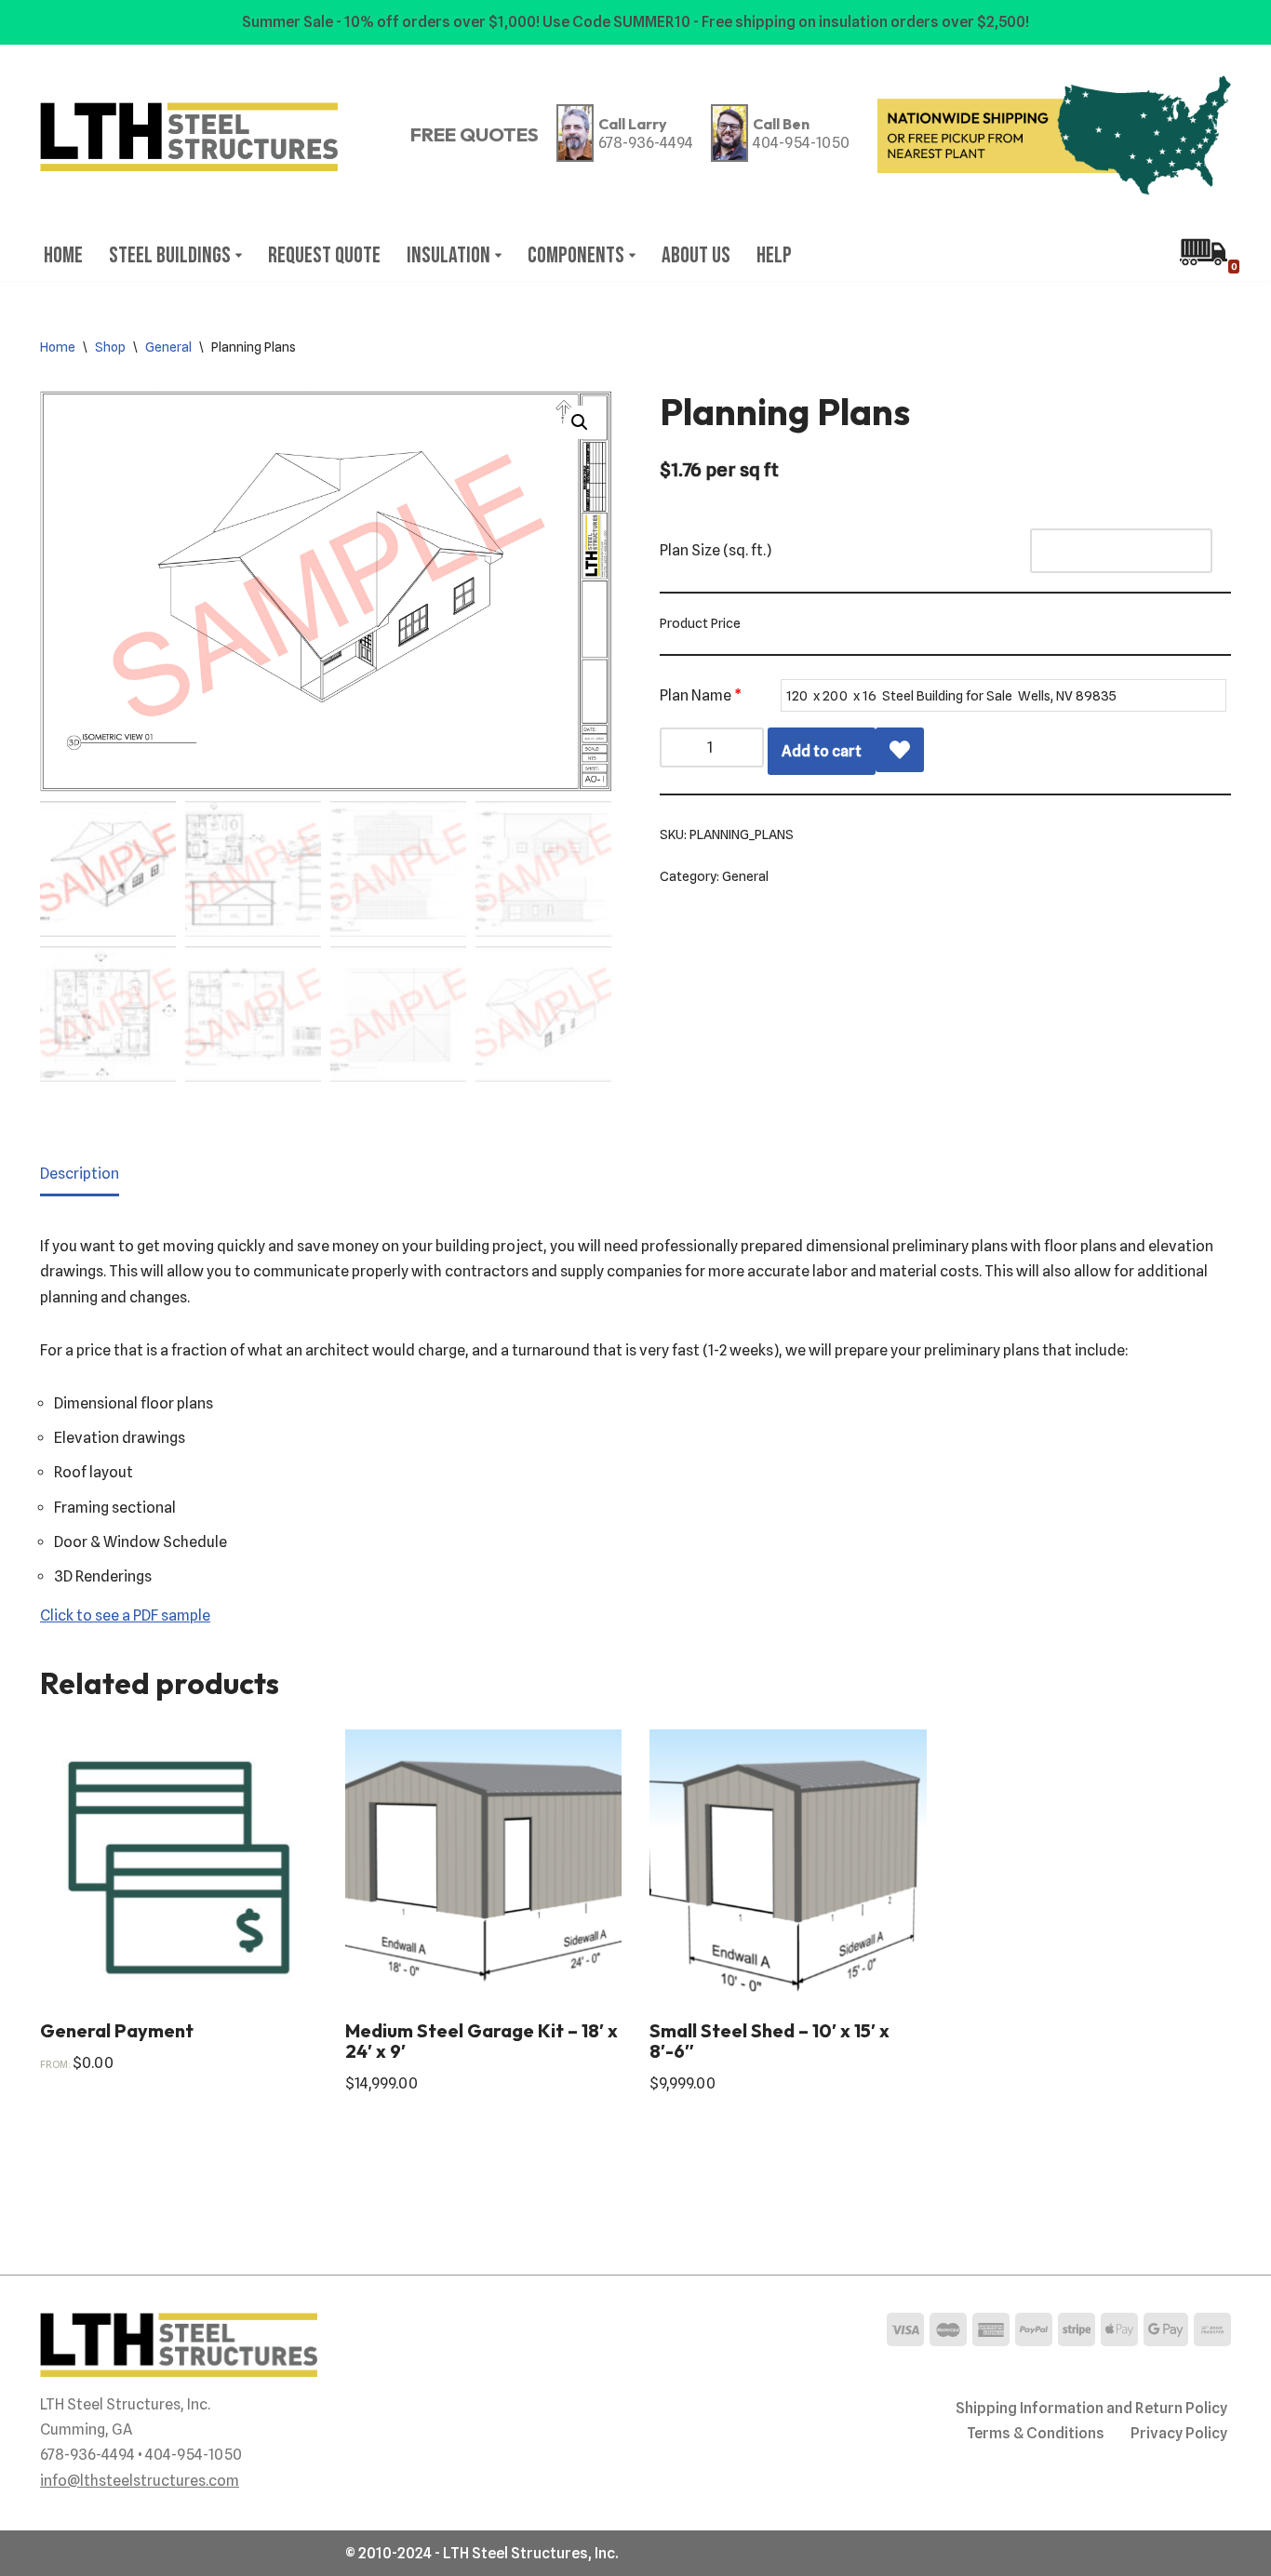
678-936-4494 (646, 143)
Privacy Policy (1179, 2433)
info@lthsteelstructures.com (140, 2481)
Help (774, 255)
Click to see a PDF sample (125, 1615)
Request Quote (324, 255)
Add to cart (822, 751)
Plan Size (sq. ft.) (716, 550)
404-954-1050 (801, 143)
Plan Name (701, 695)
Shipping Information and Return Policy (1091, 2408)
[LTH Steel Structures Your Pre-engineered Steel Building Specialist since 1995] (189, 137)
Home (63, 255)
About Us (696, 255)
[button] (239, 255)
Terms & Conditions (1036, 2433)
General (168, 347)
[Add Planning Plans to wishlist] (900, 750)
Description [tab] (80, 1174)
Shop (110, 347)
